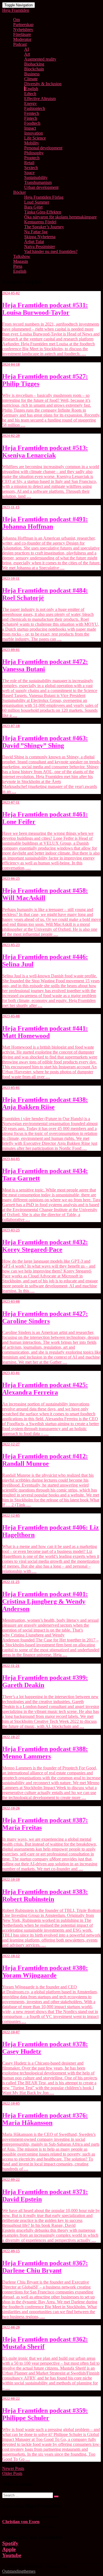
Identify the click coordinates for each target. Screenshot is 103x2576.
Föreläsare (22, 34)
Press (18, 266)
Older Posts (12, 2473)
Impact (30, 128)
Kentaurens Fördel (40, 222)
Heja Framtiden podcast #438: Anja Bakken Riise (45, 1103)
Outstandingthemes (19, 2571)
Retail (29, 163)
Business (32, 74)
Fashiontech (35, 108)
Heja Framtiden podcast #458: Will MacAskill (45, 894)
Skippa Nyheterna (40, 237)
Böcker (20, 192)
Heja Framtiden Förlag (44, 197)
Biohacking (34, 64)
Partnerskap (23, 25)
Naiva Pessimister (40, 247)
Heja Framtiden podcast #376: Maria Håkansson (45, 2119)
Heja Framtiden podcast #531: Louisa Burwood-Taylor (45, 309)
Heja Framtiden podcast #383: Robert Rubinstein (45, 1895)
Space (29, 173)
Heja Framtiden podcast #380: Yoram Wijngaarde (45, 1972)
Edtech (30, 94)
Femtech (32, 113)
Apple (9, 2549)
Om (16, 20)
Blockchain (34, 69)
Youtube (12, 2555)
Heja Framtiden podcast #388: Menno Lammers (45, 1753)
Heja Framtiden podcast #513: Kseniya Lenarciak (45, 452)
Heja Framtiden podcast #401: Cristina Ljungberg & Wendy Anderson (45, 1601)
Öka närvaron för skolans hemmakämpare (60, 217)
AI (27, 49)
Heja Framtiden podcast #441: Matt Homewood (45, 1032)
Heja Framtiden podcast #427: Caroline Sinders (45, 1317)
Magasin (21, 261)
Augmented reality (40, 59)
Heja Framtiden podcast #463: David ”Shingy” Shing (45, 742)
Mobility (32, 143)
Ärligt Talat (34, 242)
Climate (31, 79)
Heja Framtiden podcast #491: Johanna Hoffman (45, 523)
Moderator (22, 39)
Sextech (31, 168)
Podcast (20, 44)
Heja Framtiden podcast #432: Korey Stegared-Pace (45, 1246)
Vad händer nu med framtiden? (51, 251)
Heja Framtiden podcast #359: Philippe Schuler (45, 2414)
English (32, 89)
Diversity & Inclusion (43, 84)
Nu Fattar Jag (36, 232)
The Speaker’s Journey (44, 227)
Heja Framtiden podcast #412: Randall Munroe (45, 1460)
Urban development (41, 187)
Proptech (32, 158)
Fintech (31, 118)
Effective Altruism (40, 99)
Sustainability (36, 177)
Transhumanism (38, 182)
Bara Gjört (33, 207)
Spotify (10, 2543)
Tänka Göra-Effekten (43, 212)
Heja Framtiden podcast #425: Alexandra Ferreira (45, 1389)
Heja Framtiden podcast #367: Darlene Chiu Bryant (45, 2267)
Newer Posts (13, 2468)
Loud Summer (37, 202)
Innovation (34, 133)
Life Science (35, 138)
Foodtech (32, 123)
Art (27, 54)
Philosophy (34, 153)
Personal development (43, 148)
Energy (30, 103)
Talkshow (22, 256)
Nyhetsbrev (23, 29)
